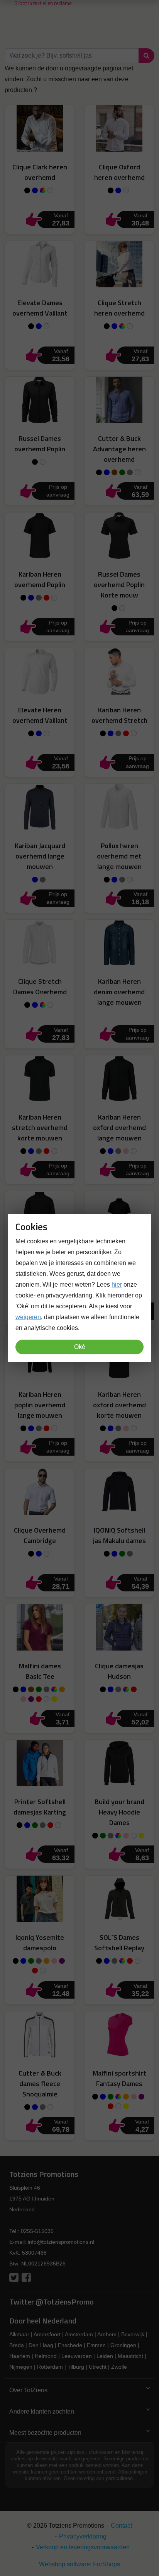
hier (117, 1285)
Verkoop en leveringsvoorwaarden (83, 2547)
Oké (80, 1347)
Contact (121, 2526)
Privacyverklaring (83, 2536)
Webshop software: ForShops (79, 2564)
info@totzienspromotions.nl (61, 2242)
